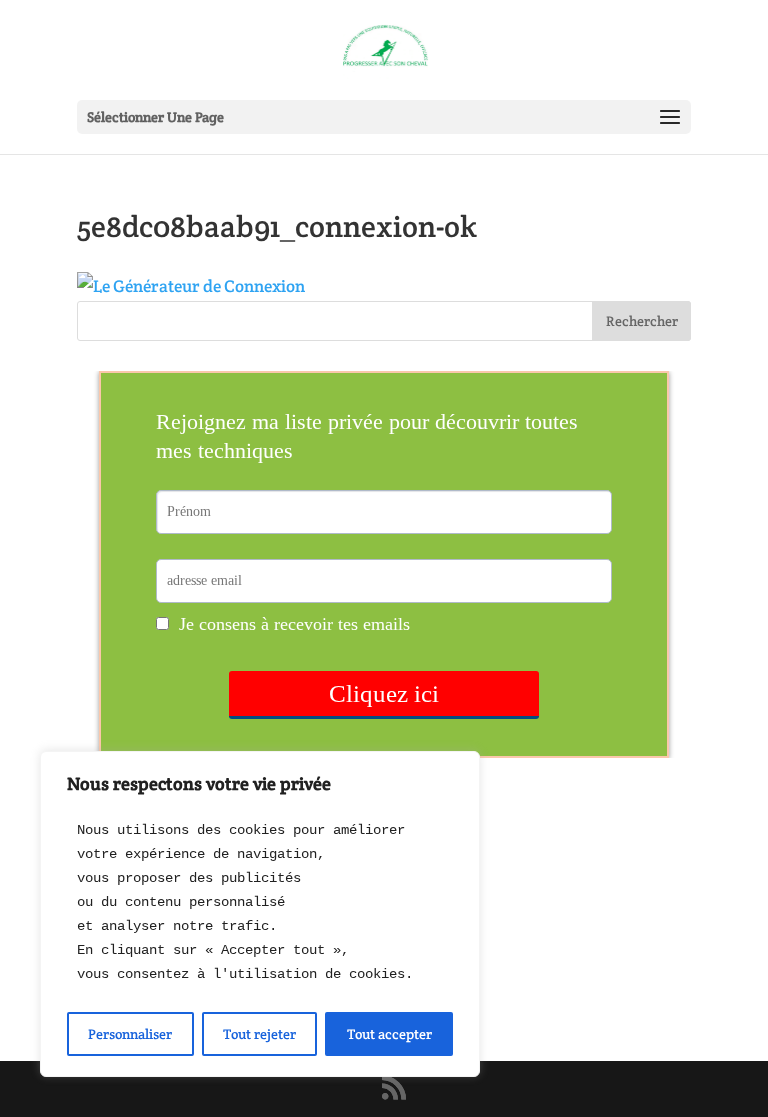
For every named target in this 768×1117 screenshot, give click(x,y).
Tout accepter (389, 1034)
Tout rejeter (259, 1034)
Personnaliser (130, 1034)
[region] (260, 914)
